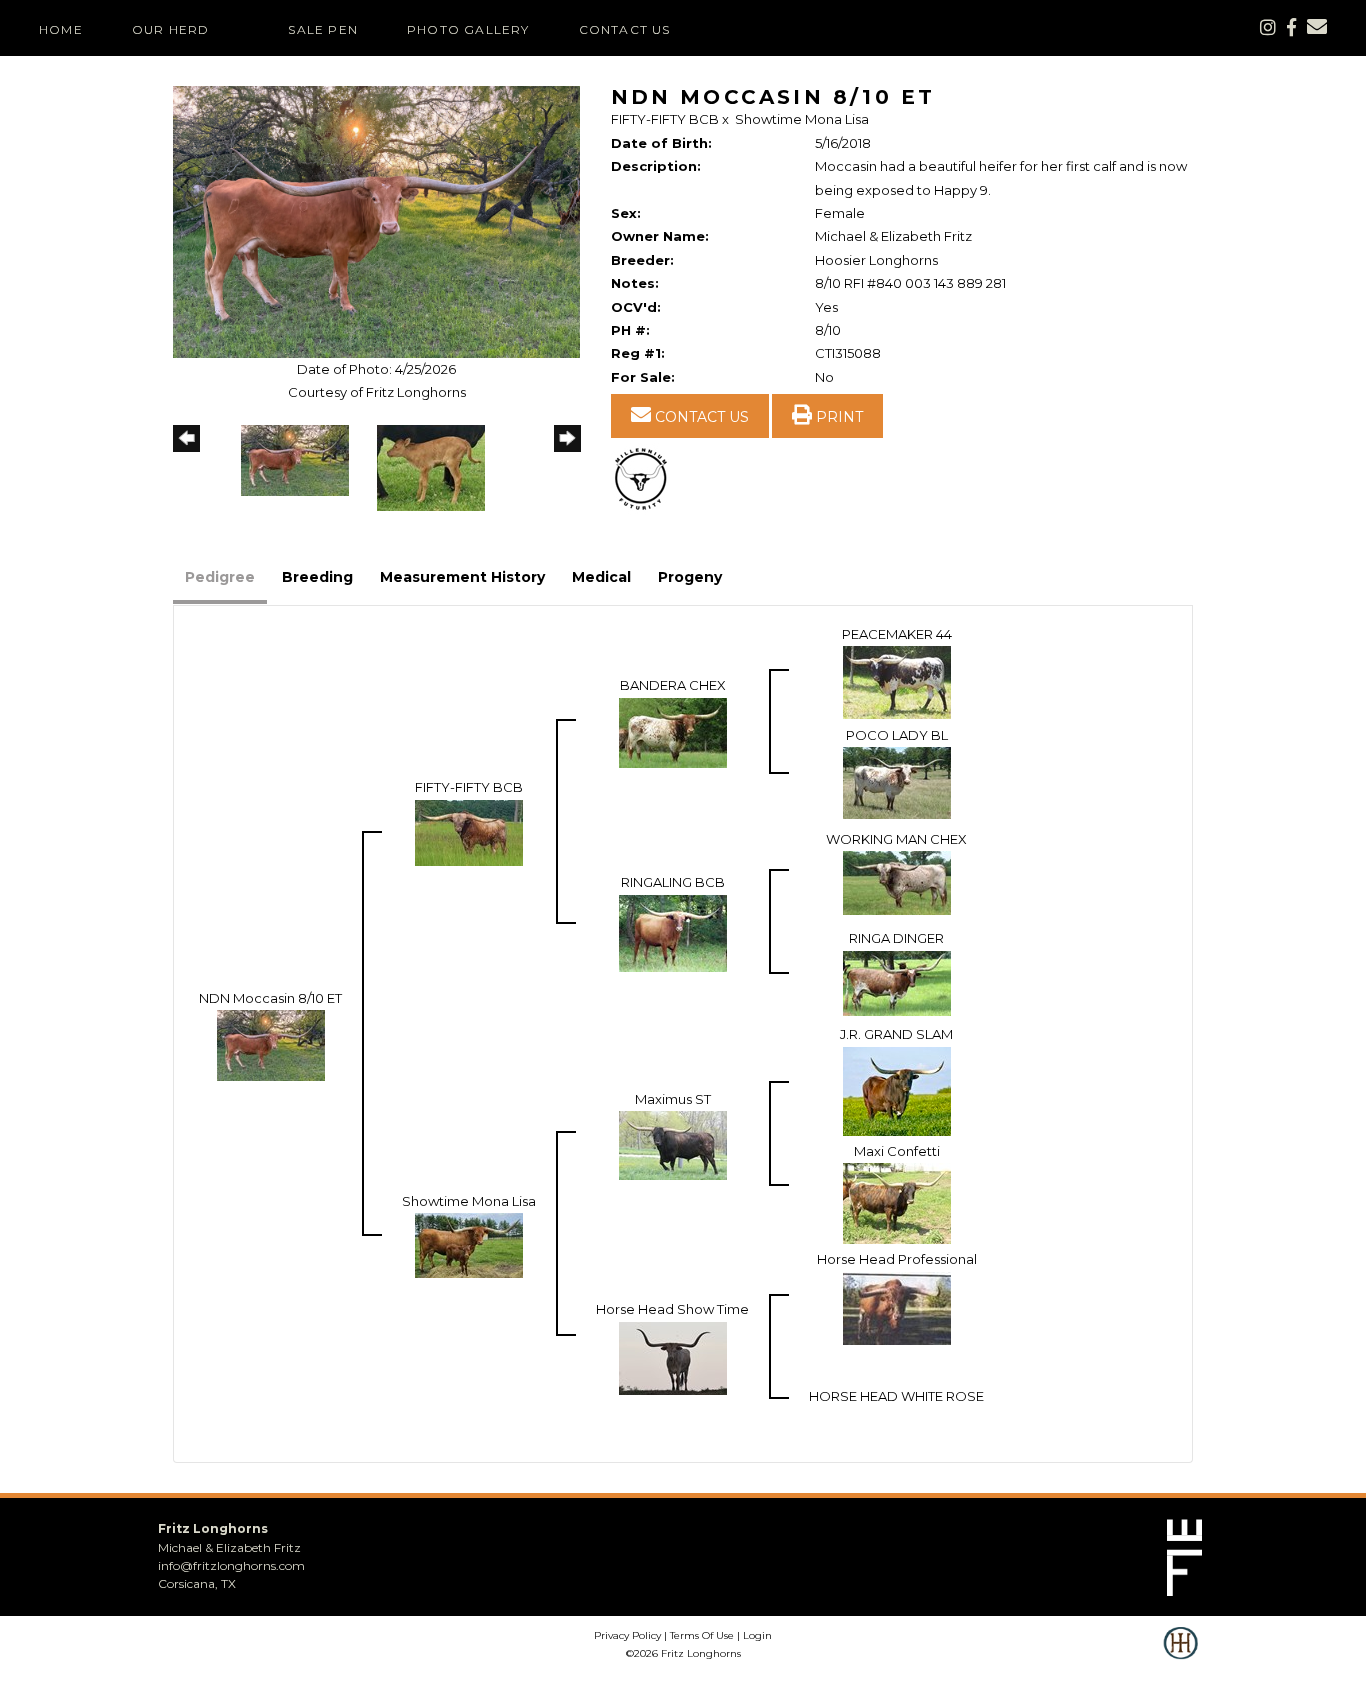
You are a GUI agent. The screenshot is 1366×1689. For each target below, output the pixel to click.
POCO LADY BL (897, 735)
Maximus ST (673, 1099)
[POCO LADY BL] (897, 781)
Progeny (690, 577)
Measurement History (462, 577)
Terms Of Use (702, 1635)
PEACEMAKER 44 (897, 634)
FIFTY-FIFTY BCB (665, 119)
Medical (601, 577)
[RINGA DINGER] (897, 981)
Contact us (700, 417)
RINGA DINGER (896, 938)
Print (837, 417)
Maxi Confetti (897, 1151)
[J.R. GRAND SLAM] (897, 1090)
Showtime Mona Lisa (802, 119)
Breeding (317, 577)
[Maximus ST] (673, 1144)
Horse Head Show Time (672, 1309)
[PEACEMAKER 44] (897, 681)
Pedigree (220, 577)
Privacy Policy (627, 1635)
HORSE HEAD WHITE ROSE (896, 1396)
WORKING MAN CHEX (896, 839)
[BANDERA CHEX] (673, 731)
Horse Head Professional (897, 1259)
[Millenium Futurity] (646, 478)
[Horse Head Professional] (897, 1306)
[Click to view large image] (376, 221)
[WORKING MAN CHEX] (897, 881)
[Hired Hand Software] (1180, 1657)
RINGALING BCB (673, 882)
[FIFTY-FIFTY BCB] (469, 831)
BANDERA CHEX (673, 685)
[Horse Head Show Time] (673, 1356)
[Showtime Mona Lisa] (469, 1244)
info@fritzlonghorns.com (231, 1565)
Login (757, 1635)
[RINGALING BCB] (673, 931)
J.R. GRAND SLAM (896, 1034)
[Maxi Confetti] (897, 1202)
